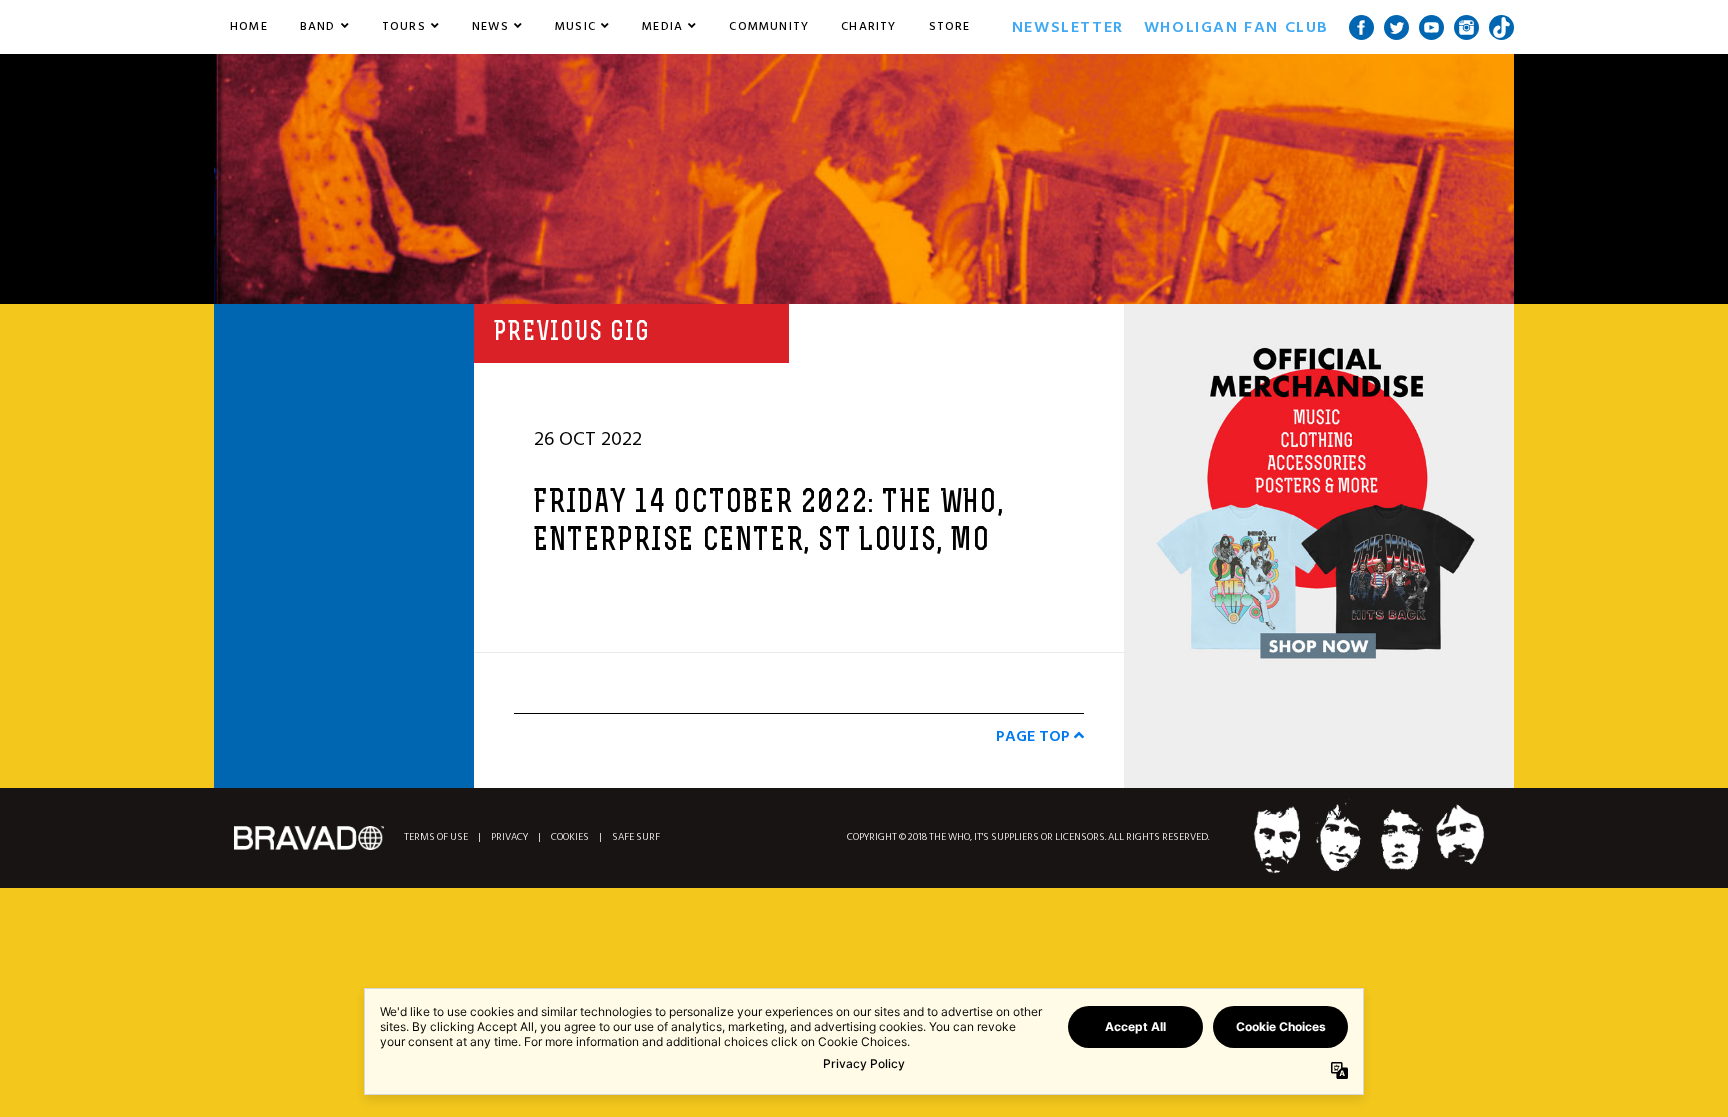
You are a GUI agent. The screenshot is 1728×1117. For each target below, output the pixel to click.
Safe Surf (636, 837)
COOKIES (570, 837)
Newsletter (1068, 27)
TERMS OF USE (436, 837)
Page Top (1035, 736)
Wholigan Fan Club (1236, 27)
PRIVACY (509, 837)
